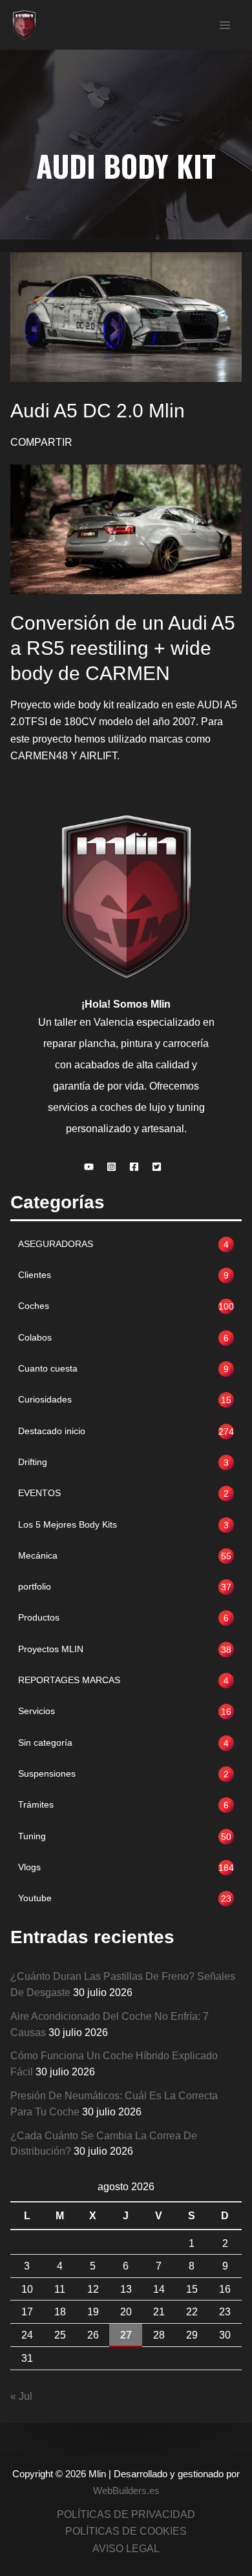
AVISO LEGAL (126, 2548)
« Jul (21, 2396)
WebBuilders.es (126, 2491)
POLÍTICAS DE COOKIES (126, 2531)
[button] (92, 1167)
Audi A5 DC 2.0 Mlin (98, 411)
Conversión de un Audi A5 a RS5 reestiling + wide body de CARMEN (123, 648)
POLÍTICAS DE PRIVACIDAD (126, 2514)
